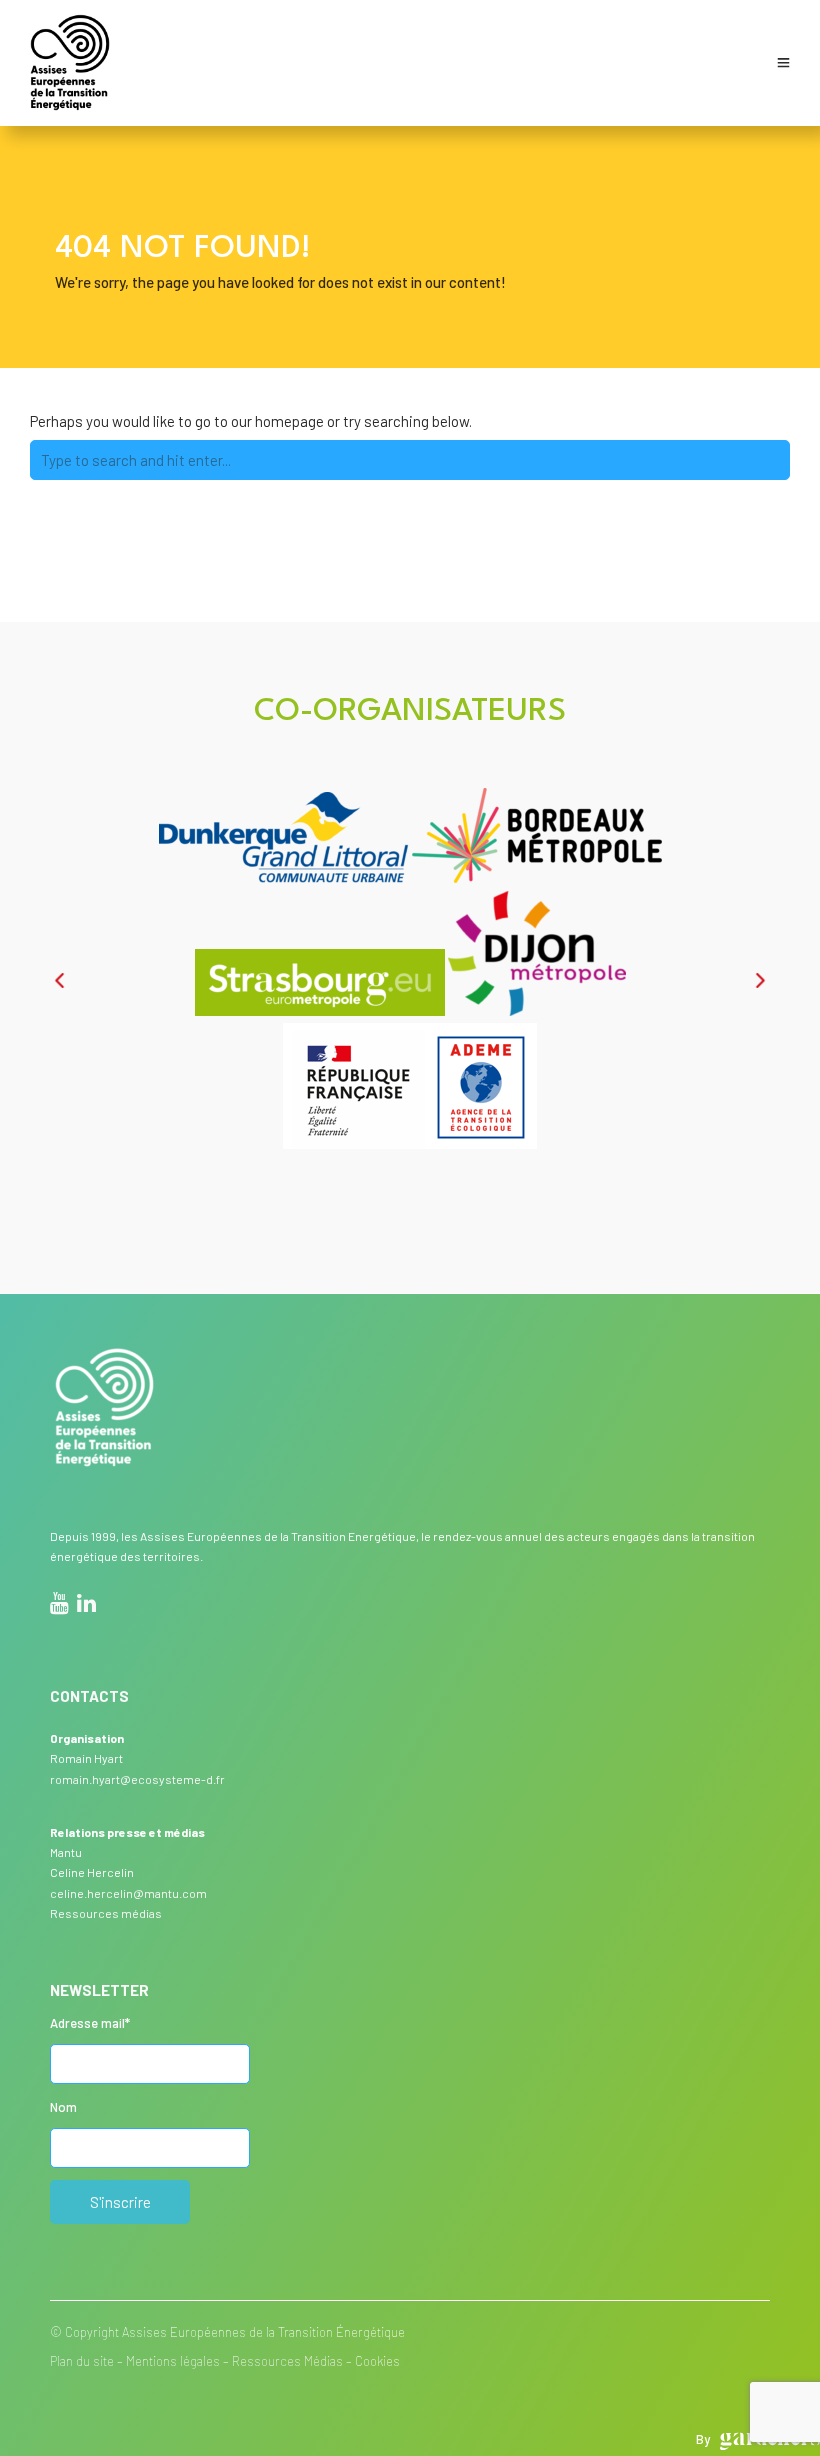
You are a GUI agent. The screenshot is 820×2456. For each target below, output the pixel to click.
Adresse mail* (90, 2023)
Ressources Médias (287, 2361)
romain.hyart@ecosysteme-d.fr (137, 1779)
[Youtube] (59, 1606)
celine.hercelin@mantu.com (128, 1893)
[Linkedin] (86, 1606)
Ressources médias (106, 1913)
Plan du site (82, 2361)
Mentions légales (173, 2361)
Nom (63, 2107)
